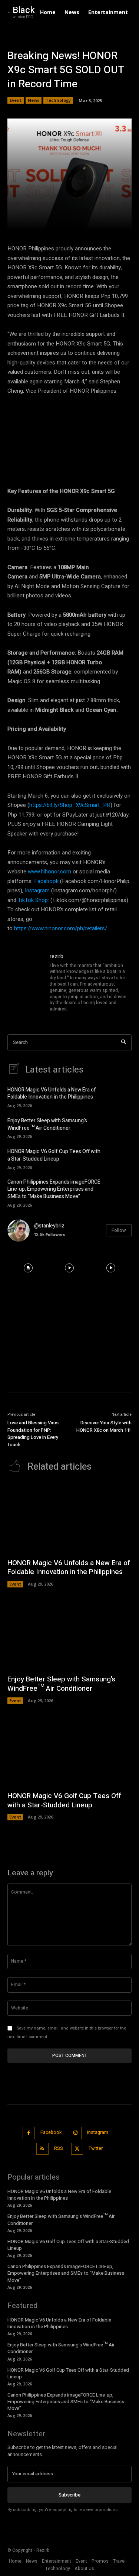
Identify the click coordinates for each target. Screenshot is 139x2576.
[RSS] (42, 2149)
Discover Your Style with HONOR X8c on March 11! (104, 1426)
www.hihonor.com (49, 872)
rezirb (57, 956)
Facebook (46, 881)
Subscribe (69, 2495)
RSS (59, 2148)
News (34, 100)
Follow (119, 1230)
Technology (58, 100)
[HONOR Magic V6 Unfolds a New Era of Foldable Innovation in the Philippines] (120, 1096)
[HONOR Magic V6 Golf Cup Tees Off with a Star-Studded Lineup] (120, 1158)
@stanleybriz (49, 1226)
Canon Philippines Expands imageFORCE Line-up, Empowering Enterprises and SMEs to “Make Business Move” (54, 1189)
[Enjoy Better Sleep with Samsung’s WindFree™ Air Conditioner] (120, 1127)
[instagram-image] (28, 1268)
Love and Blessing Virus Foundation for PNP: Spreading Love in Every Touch (33, 1434)
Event (16, 100)
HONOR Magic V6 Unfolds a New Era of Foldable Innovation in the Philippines (52, 1094)
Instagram (37, 890)
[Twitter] (77, 2149)
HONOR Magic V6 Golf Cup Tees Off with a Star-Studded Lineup (54, 1155)
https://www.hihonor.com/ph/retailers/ (61, 928)
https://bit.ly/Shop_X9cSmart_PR (70, 805)
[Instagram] (76, 2133)
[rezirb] (25, 983)
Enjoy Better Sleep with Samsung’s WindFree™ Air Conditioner (47, 1124)
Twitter (96, 2148)
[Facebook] (29, 2133)
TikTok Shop (33, 900)
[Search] (124, 1043)
